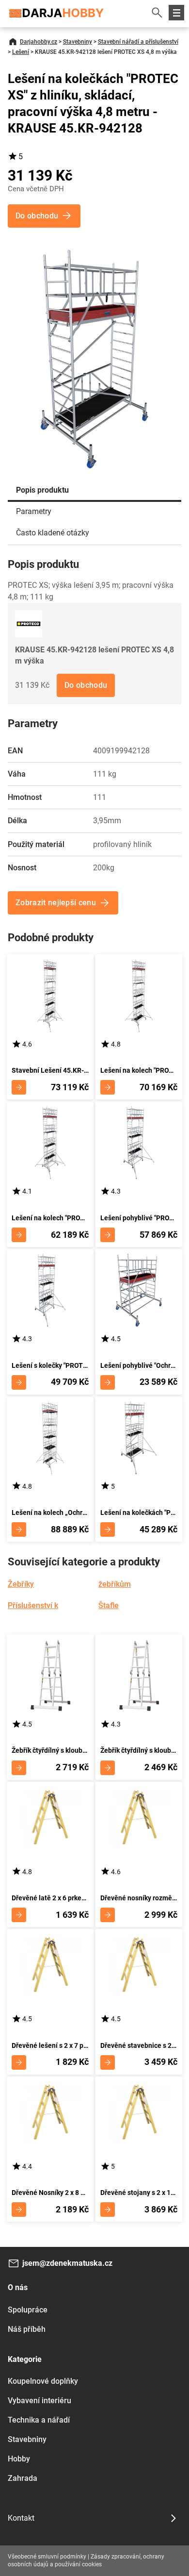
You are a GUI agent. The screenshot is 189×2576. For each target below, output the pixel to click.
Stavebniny (78, 42)
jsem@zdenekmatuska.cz (67, 2263)
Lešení (21, 52)
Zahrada (23, 2478)
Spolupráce (28, 2310)
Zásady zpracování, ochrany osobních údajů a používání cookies (86, 2560)
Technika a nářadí (39, 2420)
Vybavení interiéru (39, 2401)
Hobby (19, 2459)
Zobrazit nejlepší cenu (56, 903)
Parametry (34, 511)
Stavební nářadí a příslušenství (138, 42)
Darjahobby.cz (39, 42)
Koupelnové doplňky (43, 2381)
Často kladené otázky (53, 533)
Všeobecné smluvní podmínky (47, 2557)
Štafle (109, 1605)
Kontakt (21, 2518)
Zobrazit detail (19, 1087)
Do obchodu (86, 685)
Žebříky (21, 1584)
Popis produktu (42, 490)
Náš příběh (27, 2329)
